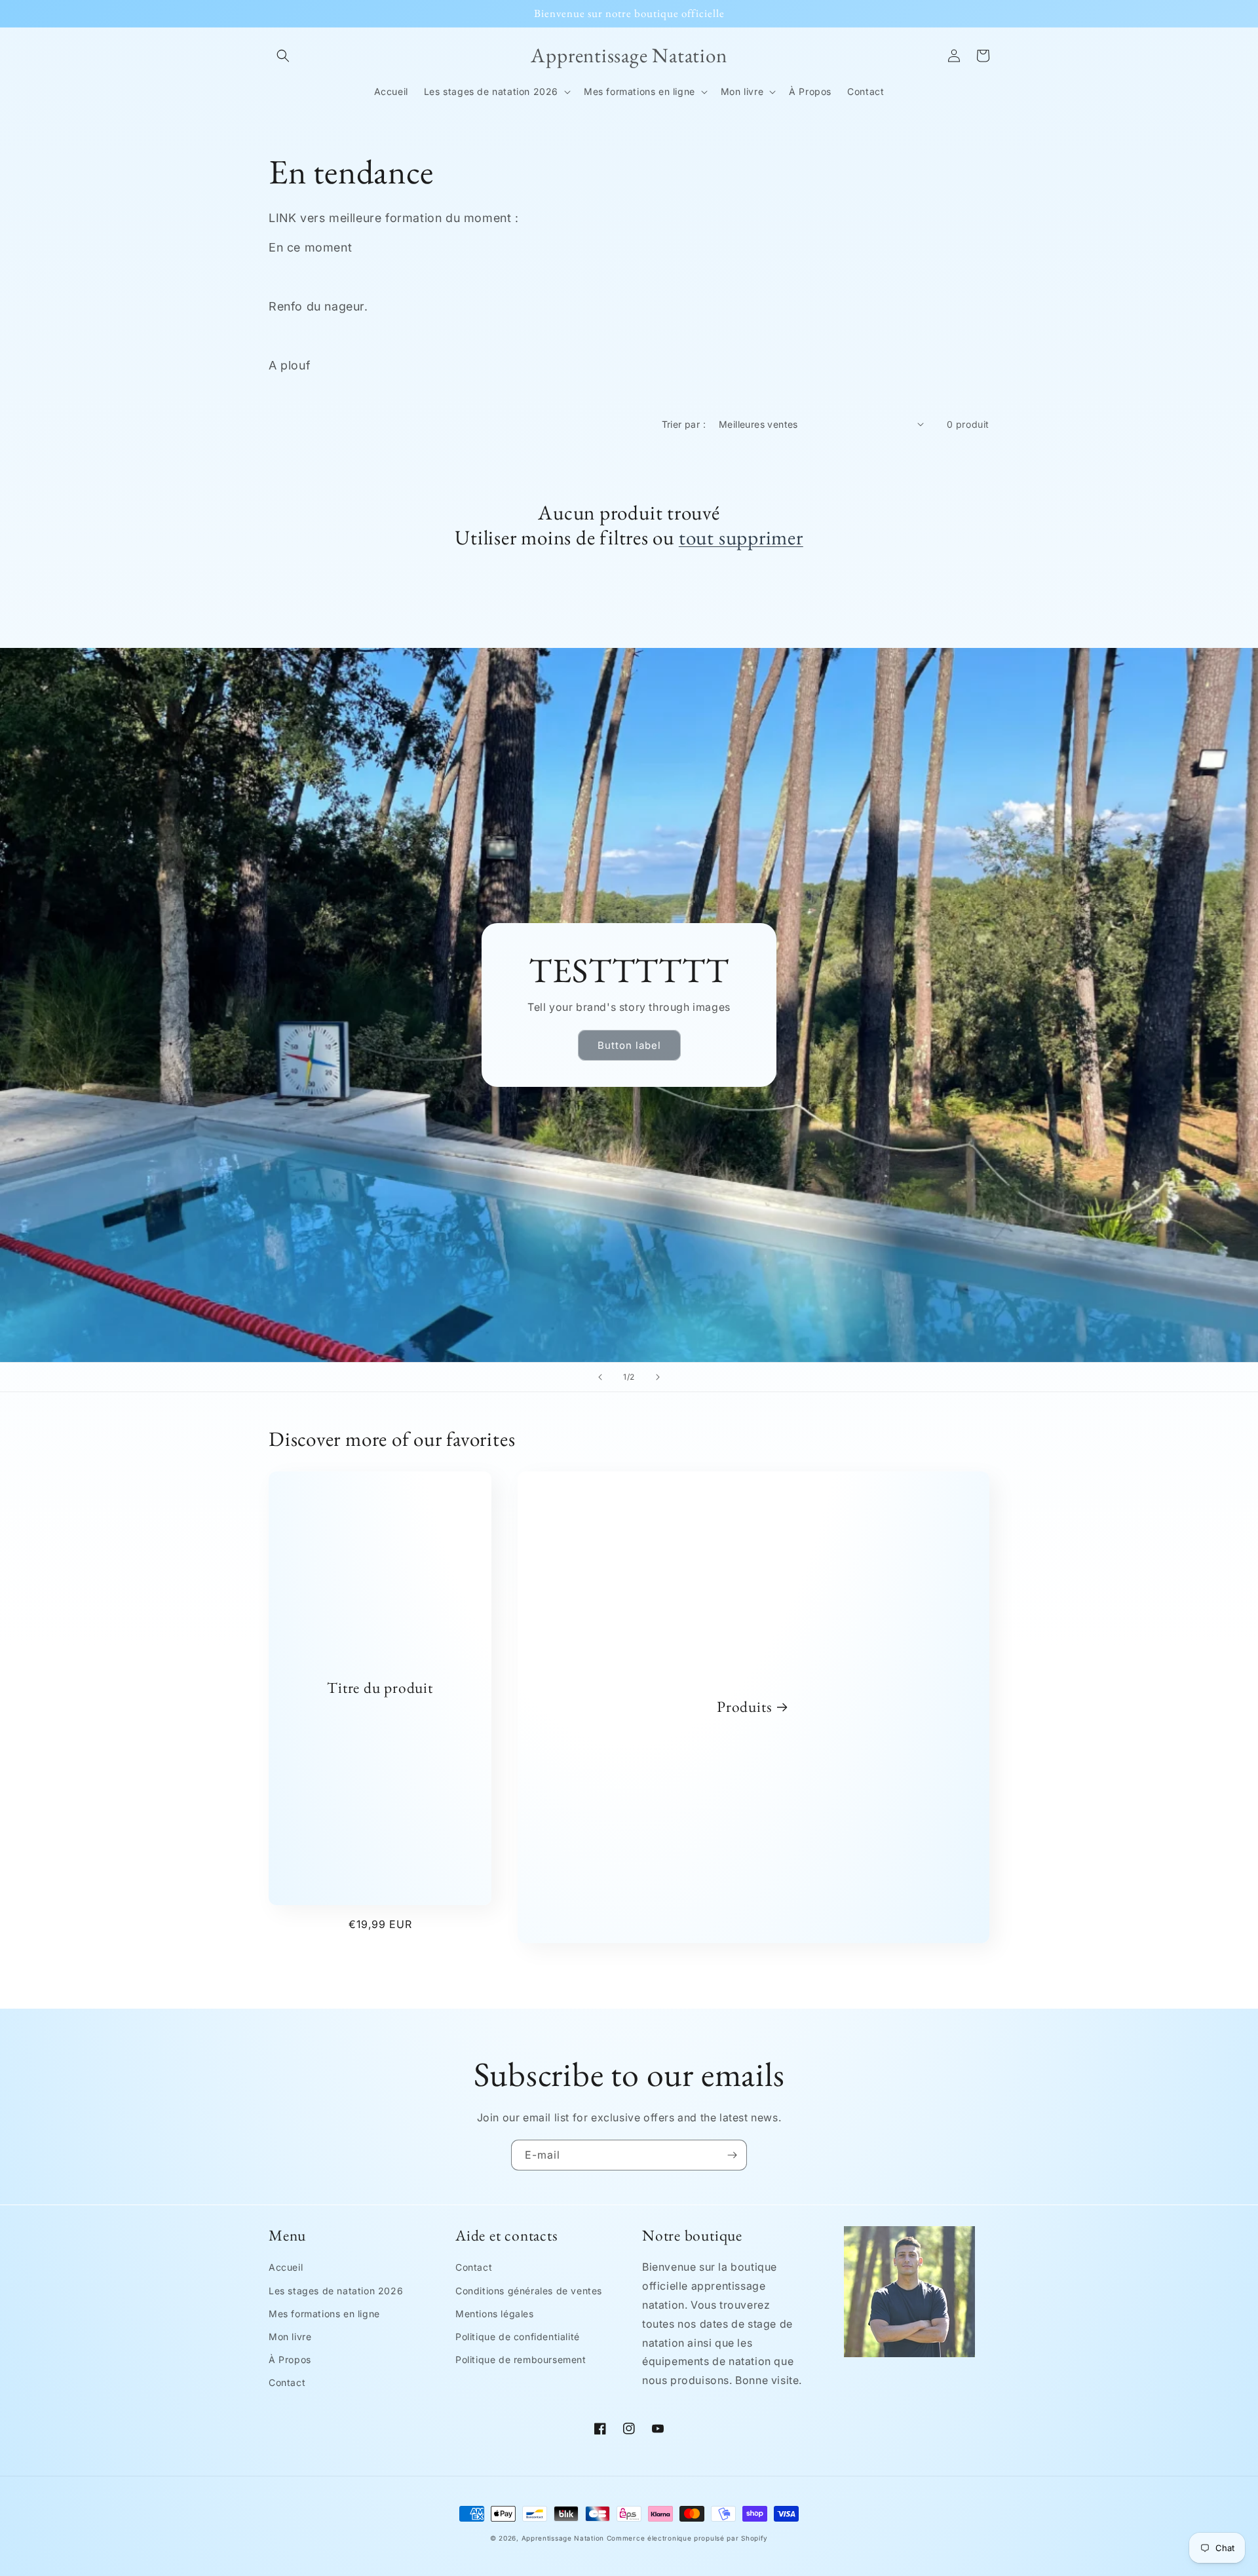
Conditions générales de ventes (529, 2291)
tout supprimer (741, 537)
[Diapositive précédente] (600, 1377)
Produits (744, 1707)
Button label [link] (629, 1045)
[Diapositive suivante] (658, 1377)
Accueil (286, 2267)
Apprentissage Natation (563, 2538)
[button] (283, 56)
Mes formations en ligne (324, 2314)
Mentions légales (495, 2314)
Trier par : (684, 424)
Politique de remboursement (521, 2359)
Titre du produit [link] (380, 1688)
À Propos (290, 2359)
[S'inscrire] (732, 2155)
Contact (287, 2382)
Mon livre (290, 2337)
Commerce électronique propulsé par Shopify (687, 2538)
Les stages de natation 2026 (336, 2291)
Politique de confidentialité (518, 2337)
